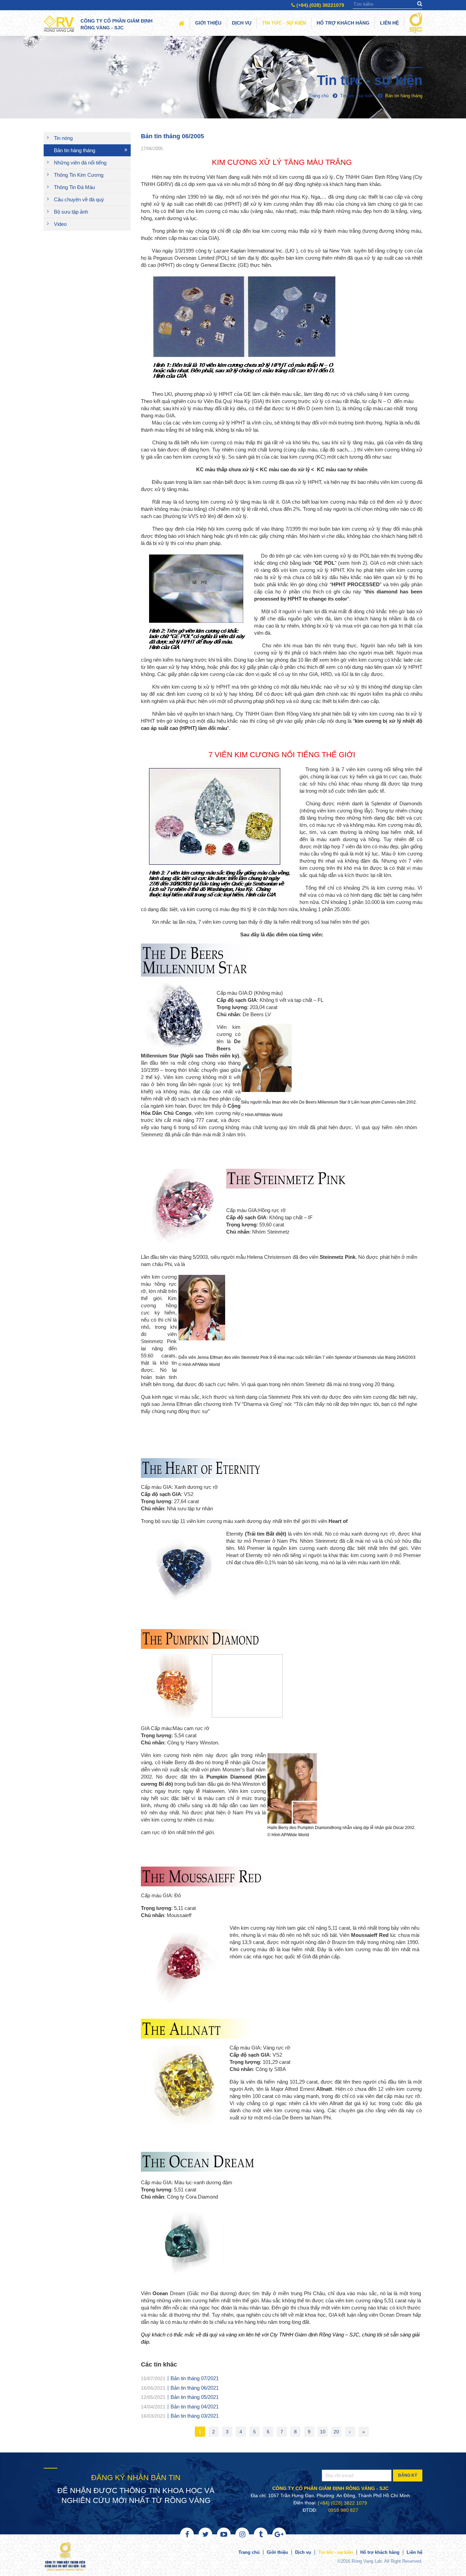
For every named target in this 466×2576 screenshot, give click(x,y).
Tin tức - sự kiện (284, 23)
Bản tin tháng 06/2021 (195, 2387)
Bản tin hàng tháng (75, 150)
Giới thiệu (208, 23)
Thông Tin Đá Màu (74, 187)
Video (60, 224)
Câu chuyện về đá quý (79, 199)
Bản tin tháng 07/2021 (195, 2378)
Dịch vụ (242, 23)
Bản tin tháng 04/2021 (195, 2406)
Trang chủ (249, 2552)
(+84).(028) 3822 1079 (343, 2503)
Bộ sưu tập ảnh (71, 212)
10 (323, 2432)
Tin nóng (63, 138)
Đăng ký (408, 2475)
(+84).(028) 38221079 (320, 5)
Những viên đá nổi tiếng (80, 163)
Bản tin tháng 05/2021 (195, 2397)
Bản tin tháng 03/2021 (195, 2416)
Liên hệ (389, 23)
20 (336, 2432)
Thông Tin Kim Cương (79, 175)
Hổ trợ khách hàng (343, 23)
